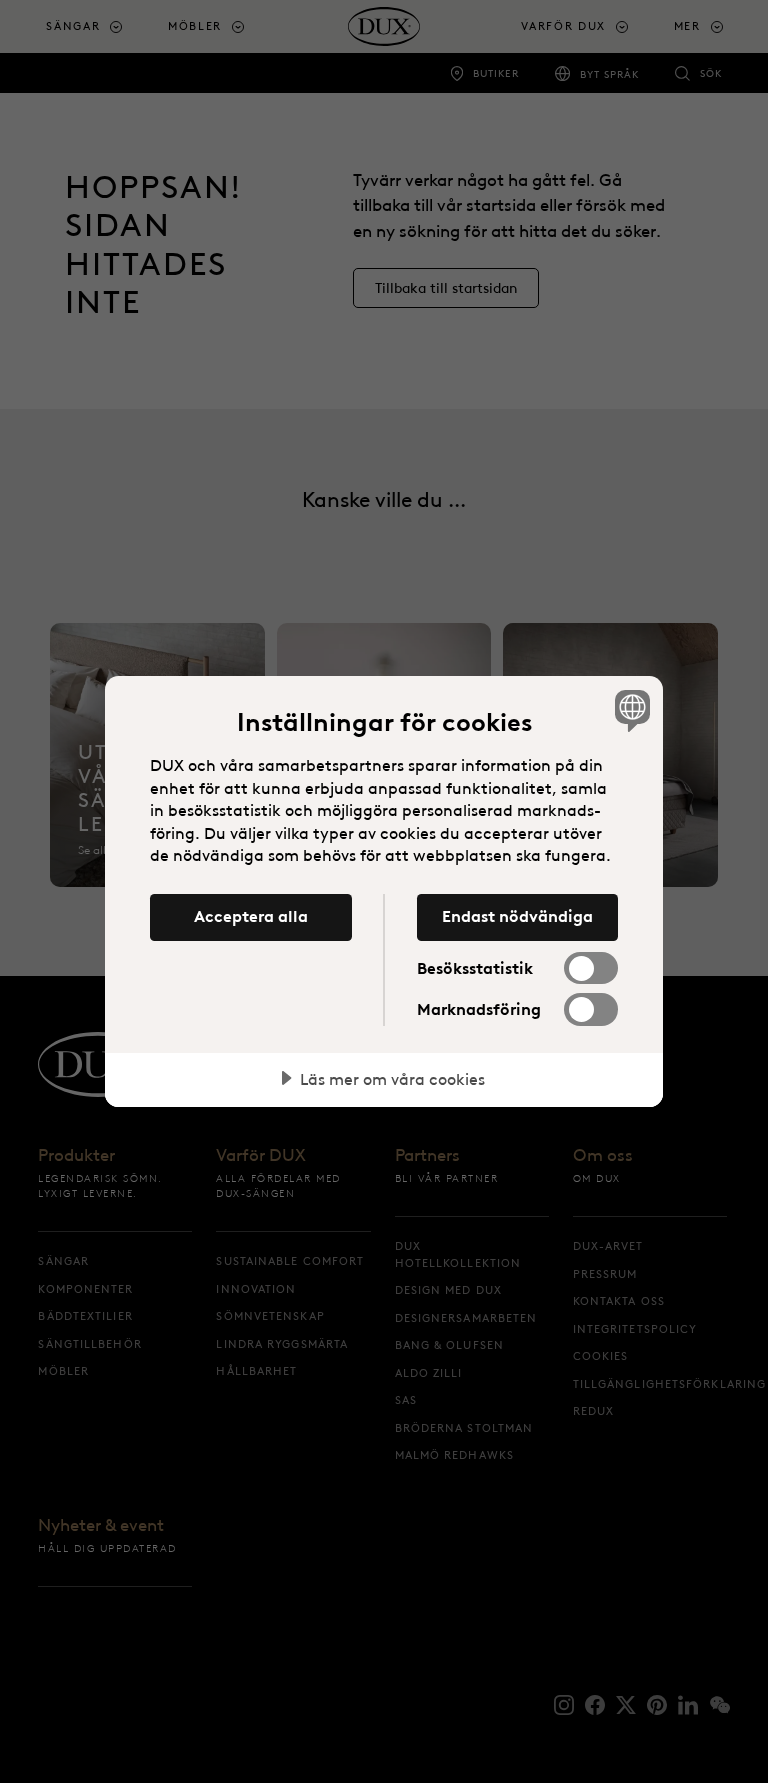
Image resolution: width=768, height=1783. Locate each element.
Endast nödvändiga (517, 916)
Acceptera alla (251, 916)
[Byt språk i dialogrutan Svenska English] (630, 710)
